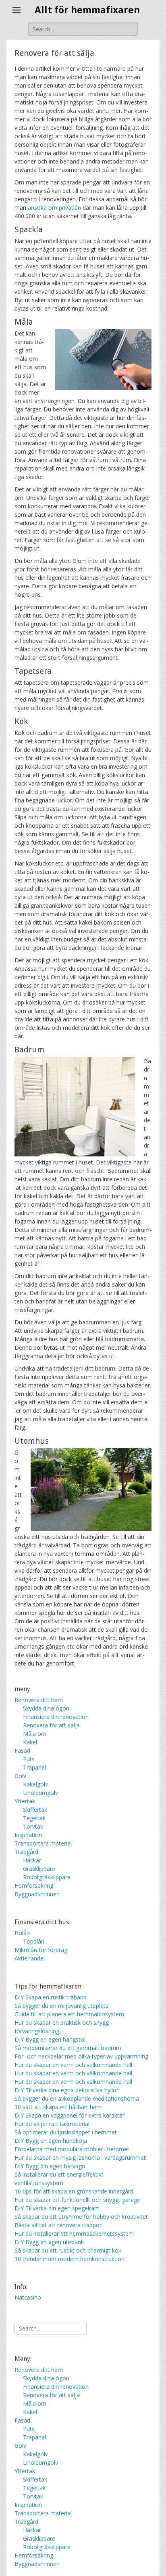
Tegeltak (34, 1818)
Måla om (35, 1734)
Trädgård (26, 1852)
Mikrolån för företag (41, 1950)
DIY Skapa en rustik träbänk (50, 1997)
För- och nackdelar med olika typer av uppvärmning (81, 2056)
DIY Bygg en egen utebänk (49, 2242)
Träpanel (34, 1767)
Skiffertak (35, 1810)
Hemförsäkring (34, 1885)
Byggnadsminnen (37, 1894)
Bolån (22, 1933)
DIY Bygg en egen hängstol (50, 2039)
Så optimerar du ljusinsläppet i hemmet (66, 2132)
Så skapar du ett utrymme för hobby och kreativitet (81, 2217)
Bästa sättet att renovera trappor (58, 2225)
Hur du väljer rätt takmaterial (52, 2124)
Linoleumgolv (40, 1793)
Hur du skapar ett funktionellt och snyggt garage (77, 2200)
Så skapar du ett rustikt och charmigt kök (68, 2250)
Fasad (22, 1750)
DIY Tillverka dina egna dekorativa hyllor (66, 2090)
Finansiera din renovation (56, 1717)
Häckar (32, 1860)
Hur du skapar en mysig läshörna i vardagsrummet (80, 2158)
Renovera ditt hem (39, 1700)
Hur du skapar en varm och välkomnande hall (73, 2065)
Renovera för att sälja (51, 1725)
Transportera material (43, 1843)
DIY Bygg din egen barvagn (50, 2166)
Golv (20, 1776)
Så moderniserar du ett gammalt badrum (68, 2048)
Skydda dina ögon (46, 1708)
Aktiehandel (30, 1958)
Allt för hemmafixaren (87, 10)
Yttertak (25, 1801)
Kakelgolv (35, 1784)
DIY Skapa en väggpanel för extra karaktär (70, 2115)
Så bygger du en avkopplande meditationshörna (77, 2098)
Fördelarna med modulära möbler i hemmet (72, 2149)
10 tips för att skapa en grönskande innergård (74, 2191)
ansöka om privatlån (54, 208)
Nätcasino (28, 2297)
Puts (29, 1759)
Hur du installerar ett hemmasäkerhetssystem (74, 2233)
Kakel (30, 1742)
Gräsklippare (39, 1869)
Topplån (34, 1941)
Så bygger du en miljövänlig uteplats (61, 2006)
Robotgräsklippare (47, 1877)
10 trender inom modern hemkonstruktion (70, 2259)
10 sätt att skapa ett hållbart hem (58, 2107)
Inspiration (28, 1835)
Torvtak (33, 1826)
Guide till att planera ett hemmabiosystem (69, 2014)
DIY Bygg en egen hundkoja (51, 2141)
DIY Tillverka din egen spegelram (57, 2208)
